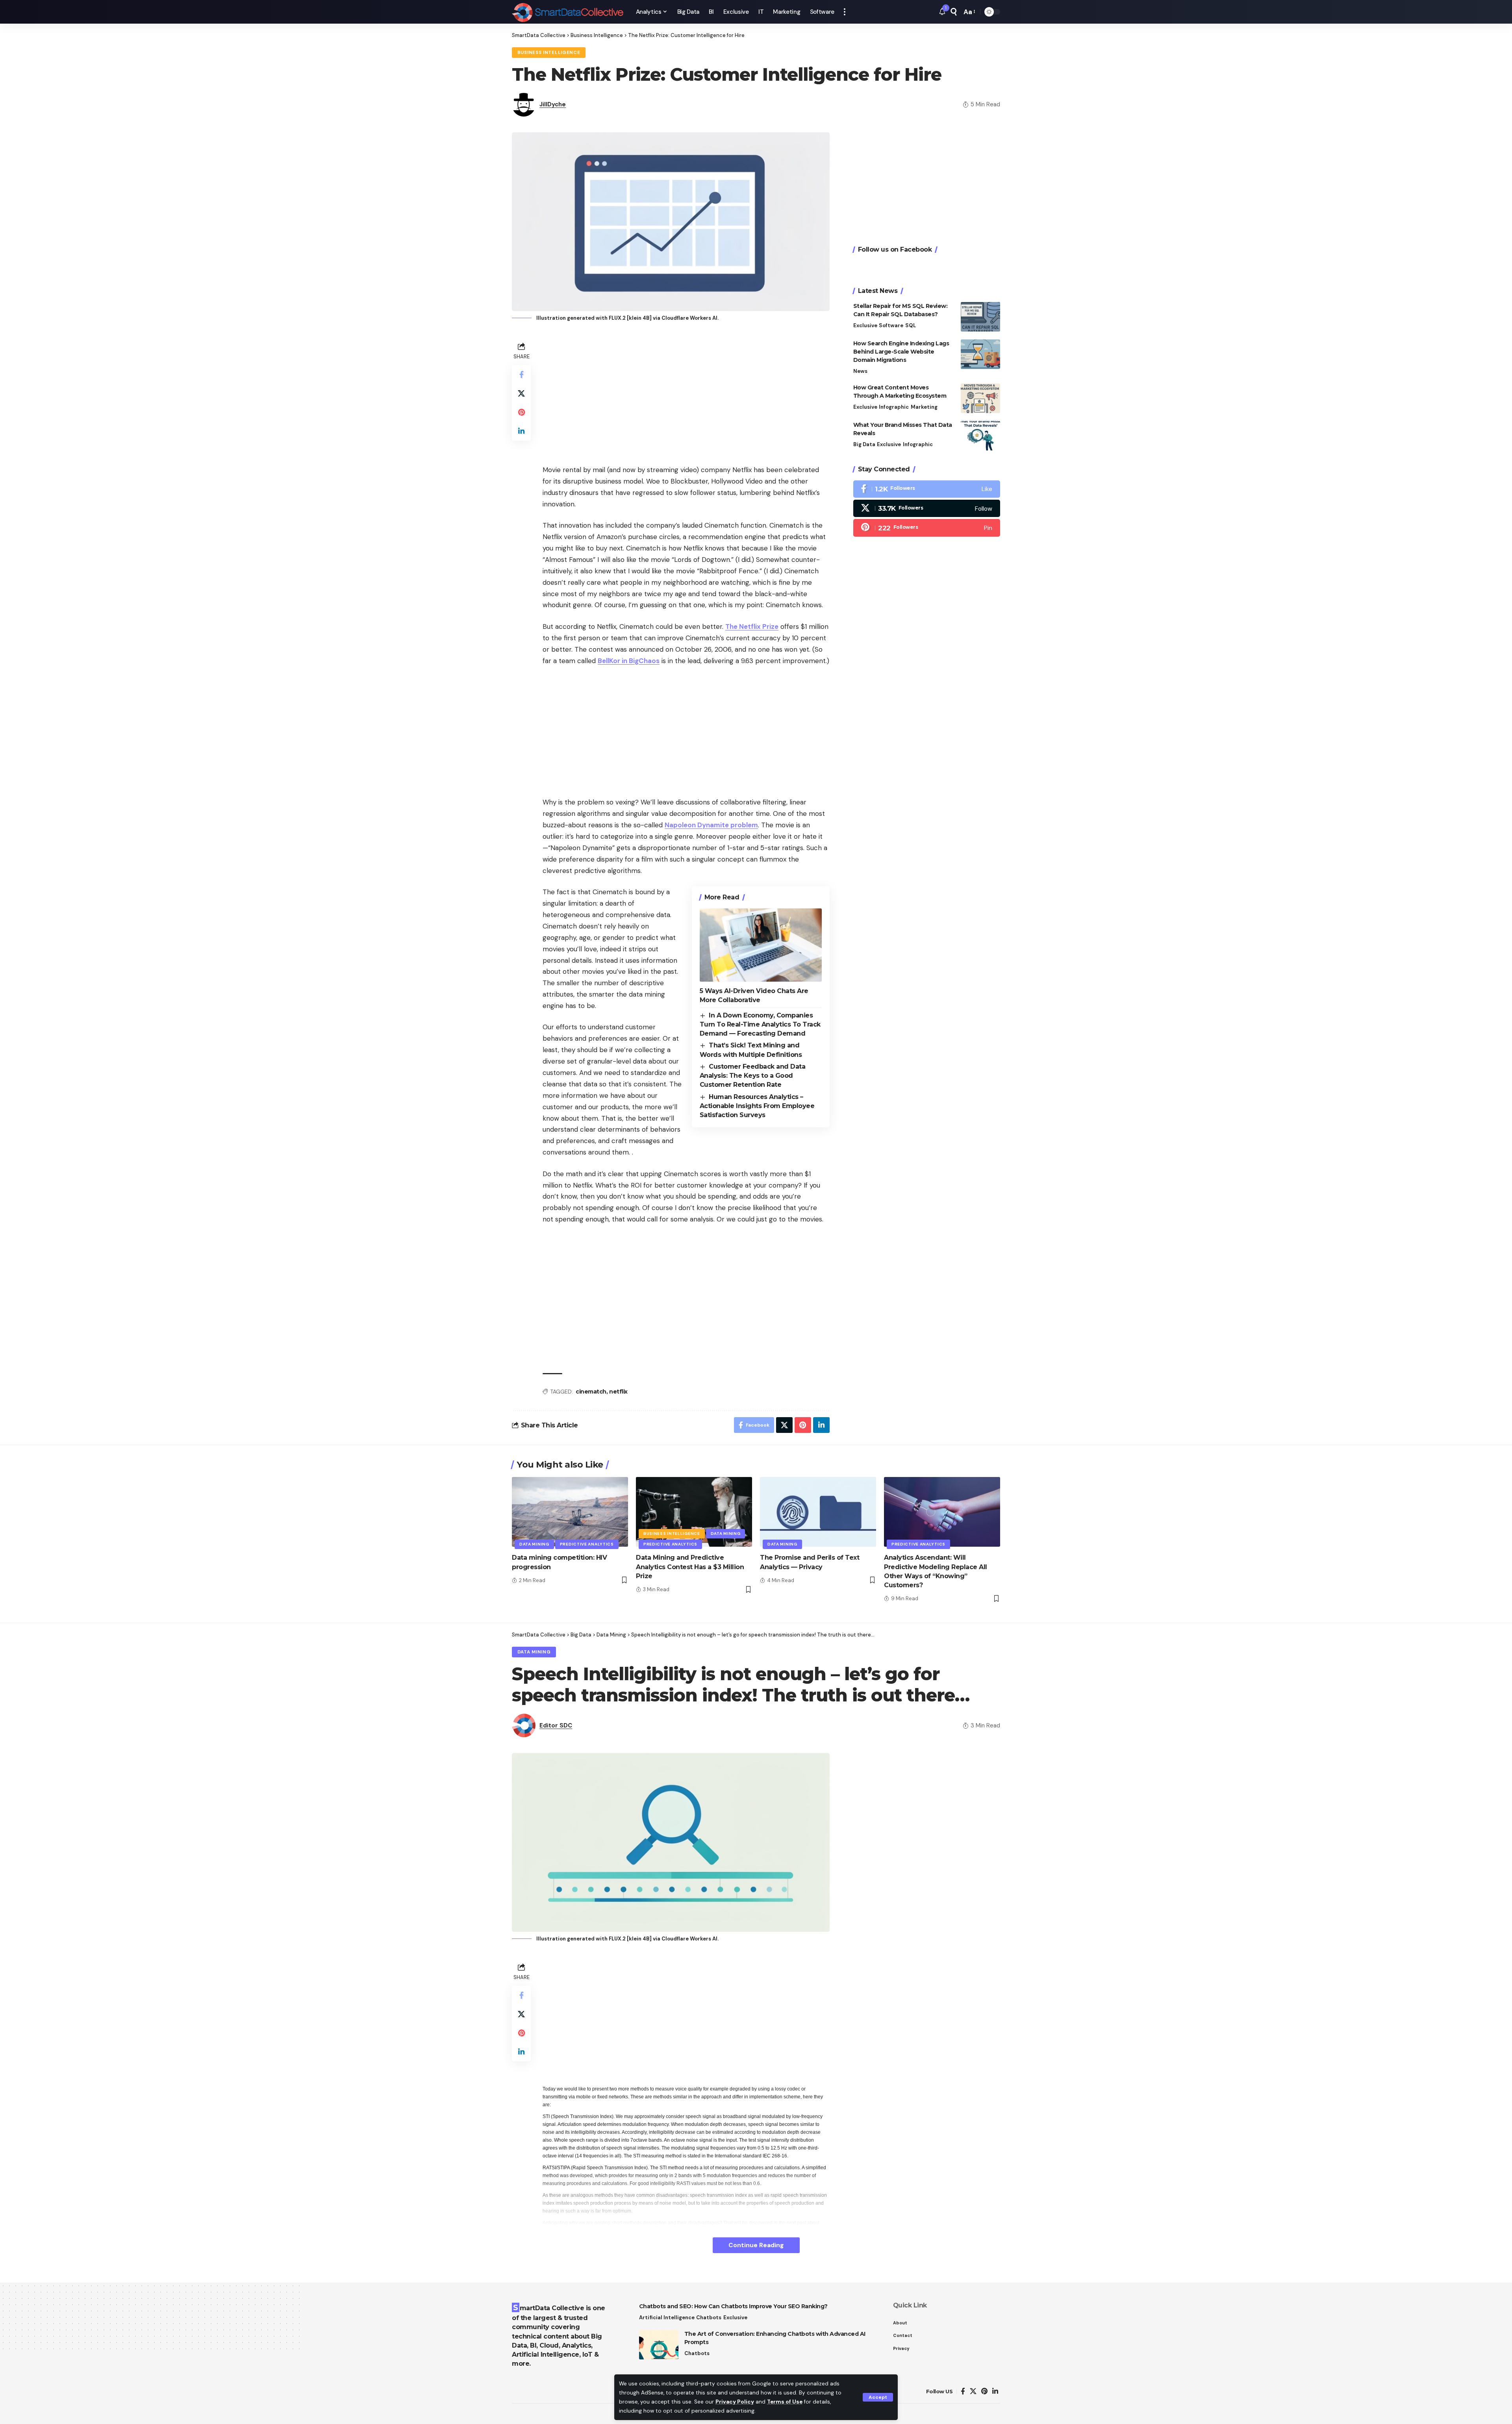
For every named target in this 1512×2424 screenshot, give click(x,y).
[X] (927, 508)
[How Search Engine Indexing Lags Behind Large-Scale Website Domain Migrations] (980, 354)
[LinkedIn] (995, 2392)
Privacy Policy (735, 2402)
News (860, 371)
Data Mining (534, 1544)
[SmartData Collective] (568, 12)
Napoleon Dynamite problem (711, 825)
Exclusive (865, 325)
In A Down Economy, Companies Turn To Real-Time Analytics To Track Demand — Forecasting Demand (760, 1025)
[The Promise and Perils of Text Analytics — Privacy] (818, 1512)
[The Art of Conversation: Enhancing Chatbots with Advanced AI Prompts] (659, 2345)
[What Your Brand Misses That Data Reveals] (980, 436)
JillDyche (553, 104)
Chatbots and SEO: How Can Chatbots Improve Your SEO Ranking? (733, 2306)
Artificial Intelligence (667, 2317)
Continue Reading (756, 2245)
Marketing (924, 407)
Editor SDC (556, 1725)
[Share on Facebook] (521, 374)
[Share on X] (521, 393)
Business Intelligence (549, 53)
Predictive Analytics (587, 1544)
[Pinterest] (927, 528)
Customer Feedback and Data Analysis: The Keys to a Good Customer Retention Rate (752, 1076)
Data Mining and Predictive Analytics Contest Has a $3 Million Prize (690, 1567)
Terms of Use (785, 2402)
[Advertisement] (686, 395)
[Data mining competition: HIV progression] (570, 1512)
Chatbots (709, 2317)
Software (891, 325)
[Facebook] (927, 489)
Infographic (894, 407)
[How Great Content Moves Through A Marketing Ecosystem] (980, 398)
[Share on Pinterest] (521, 412)
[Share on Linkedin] (521, 431)
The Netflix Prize (752, 626)
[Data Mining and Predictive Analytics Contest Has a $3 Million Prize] (694, 1512)
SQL (911, 325)
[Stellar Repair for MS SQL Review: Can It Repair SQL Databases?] (980, 317)
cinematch (591, 1392)
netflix (618, 1392)
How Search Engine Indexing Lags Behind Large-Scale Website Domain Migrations (901, 352)
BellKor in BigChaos (629, 661)
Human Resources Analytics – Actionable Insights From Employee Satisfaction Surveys (757, 1106)
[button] (878, 2397)
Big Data (864, 444)
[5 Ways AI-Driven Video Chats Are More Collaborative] (761, 945)
